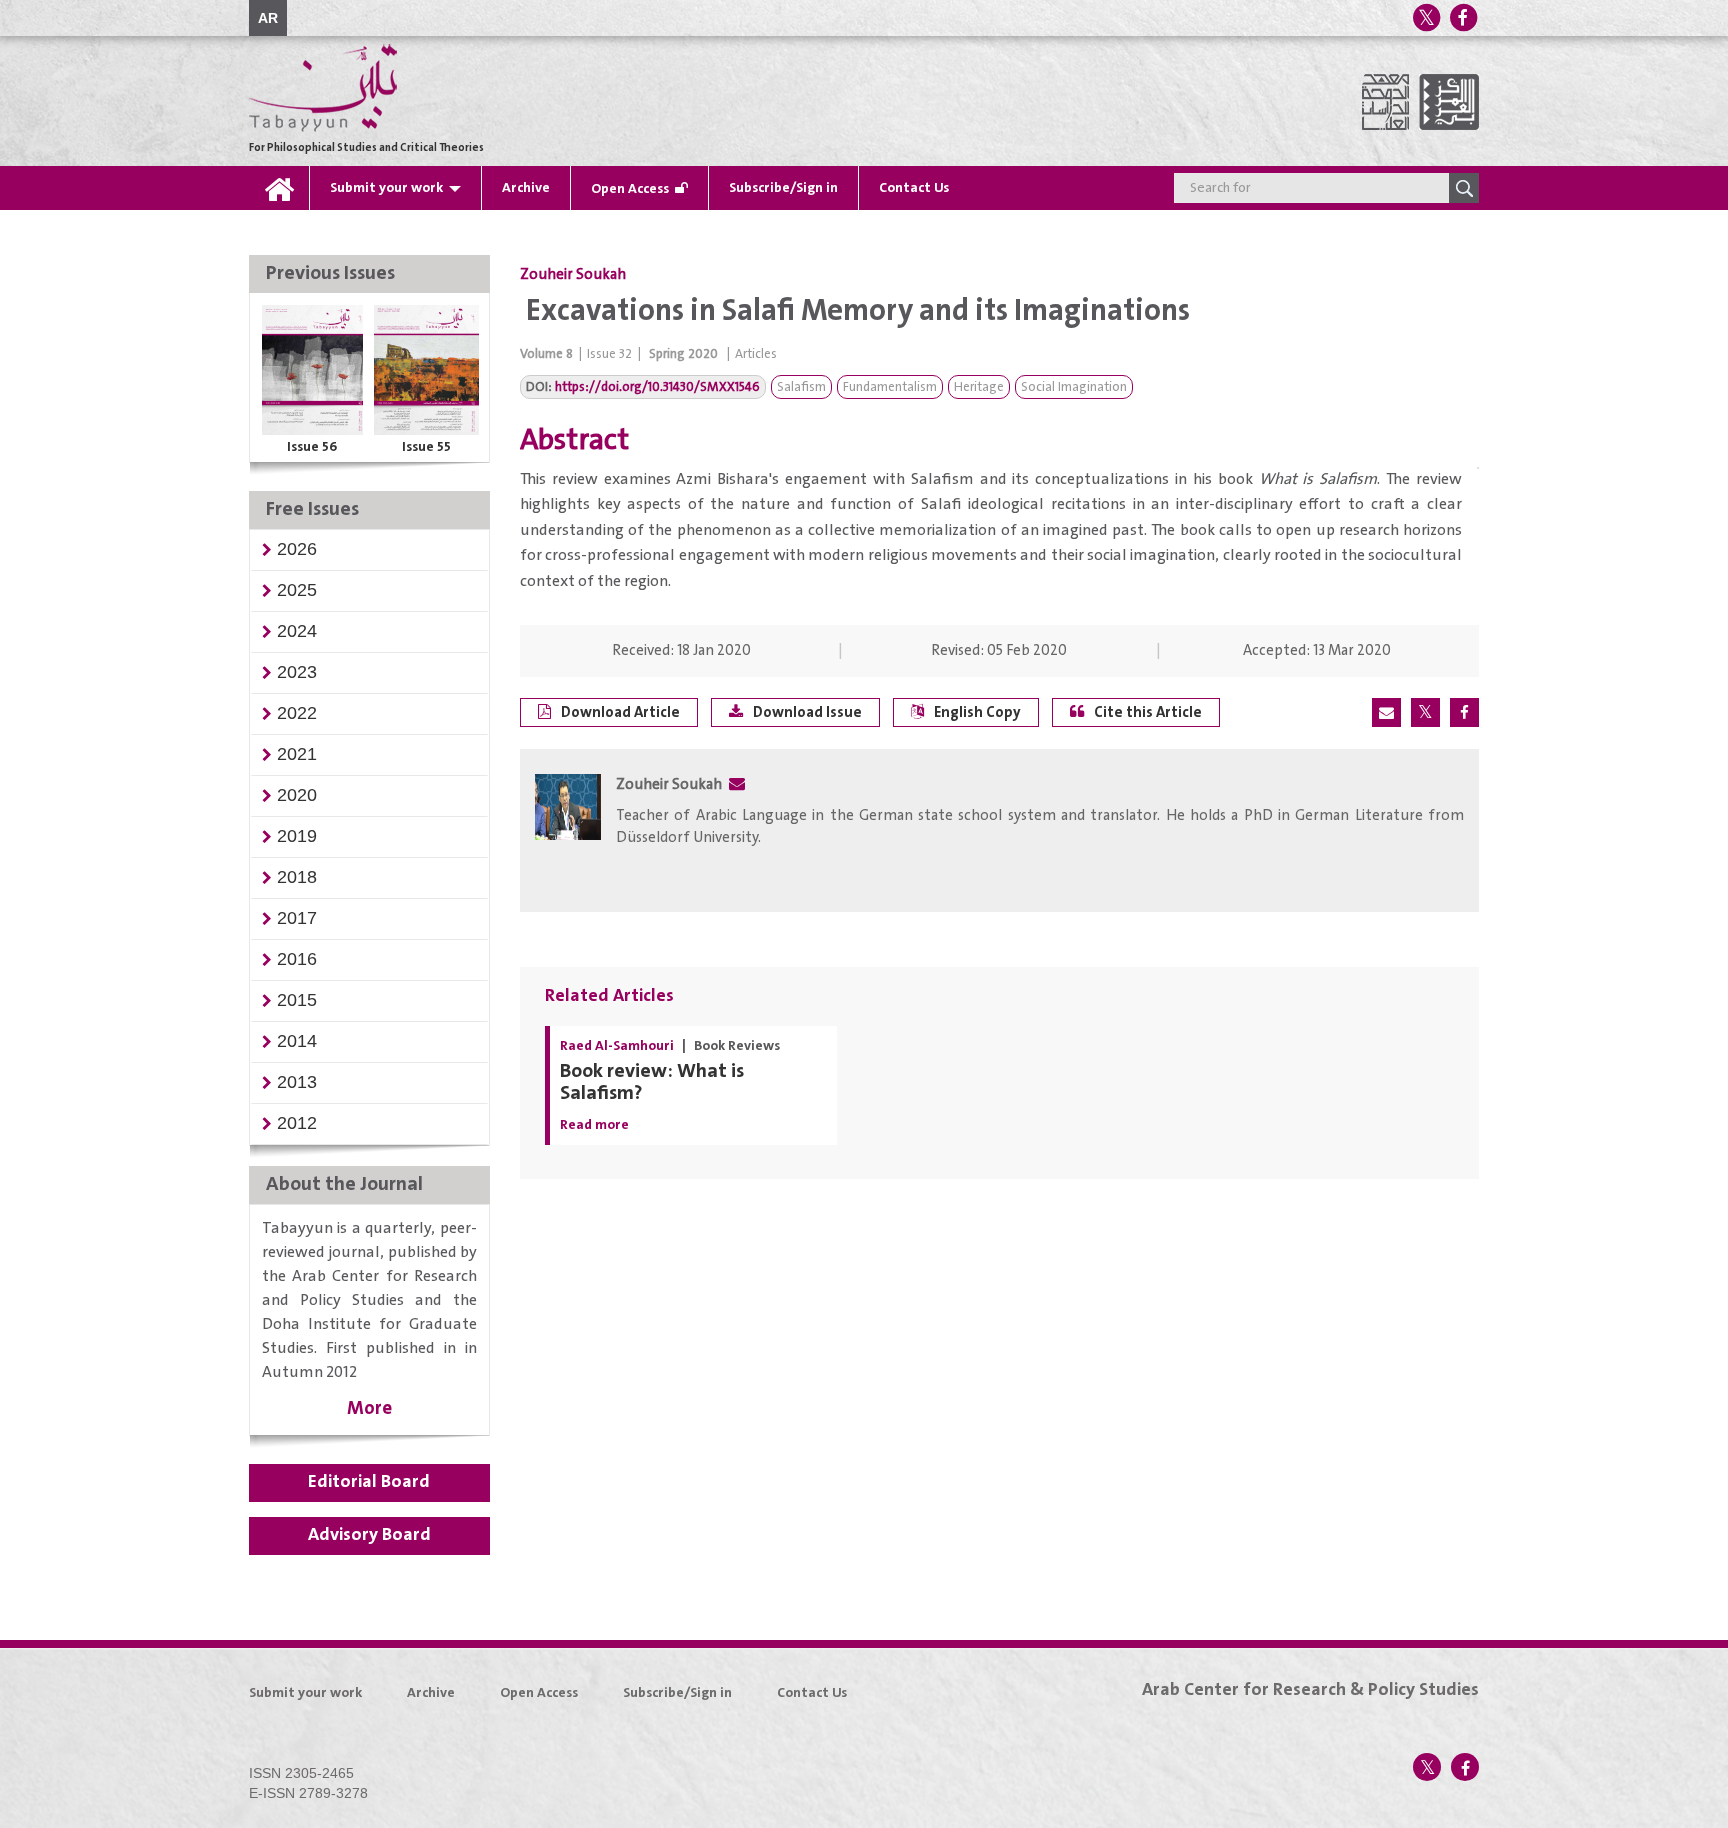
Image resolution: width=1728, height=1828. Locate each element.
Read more (594, 1125)
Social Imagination (1074, 387)
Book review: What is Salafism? (652, 1082)
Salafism (801, 387)
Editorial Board (369, 1482)
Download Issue (807, 712)
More (369, 1408)
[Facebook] (1463, 17)
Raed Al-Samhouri (617, 1046)
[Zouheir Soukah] (568, 832)
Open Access (630, 189)
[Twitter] (1426, 17)
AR (268, 18)
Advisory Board (369, 1535)
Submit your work (386, 188)
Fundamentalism (890, 387)
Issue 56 (312, 447)
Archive (526, 188)
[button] (297, 549)
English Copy (977, 712)
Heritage (979, 387)
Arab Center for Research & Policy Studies (1310, 1690)
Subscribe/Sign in (783, 188)
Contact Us (914, 188)
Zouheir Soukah (573, 275)
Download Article (620, 712)
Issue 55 (426, 447)
